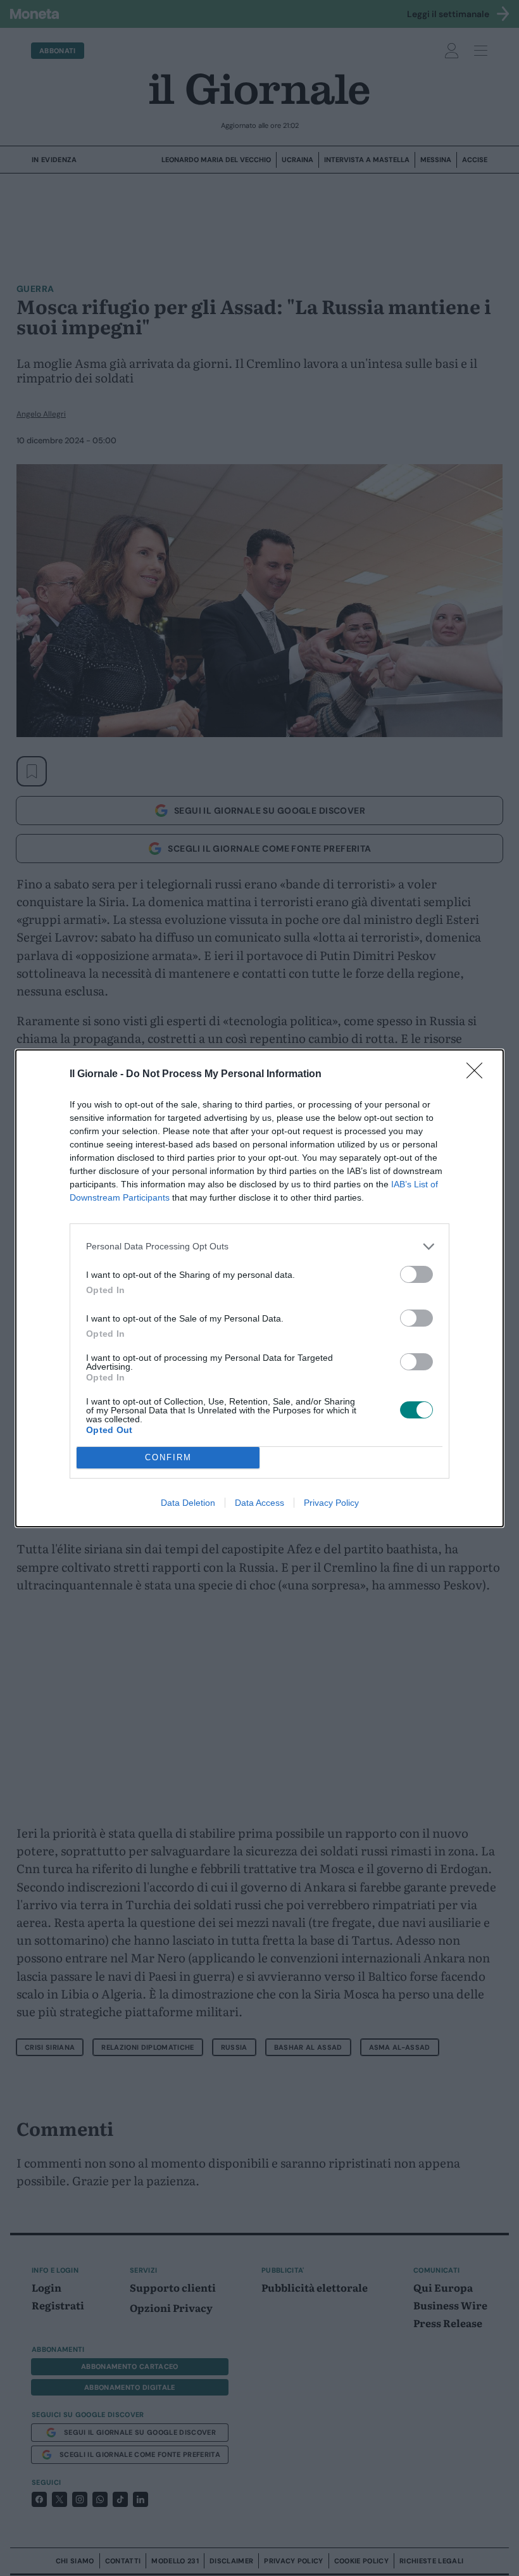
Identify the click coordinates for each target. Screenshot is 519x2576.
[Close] (478, 1075)
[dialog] (259, 1288)
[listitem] (259, 1247)
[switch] (416, 1274)
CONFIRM (168, 1457)
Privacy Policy (331, 1503)
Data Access (259, 1503)
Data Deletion (188, 1503)
